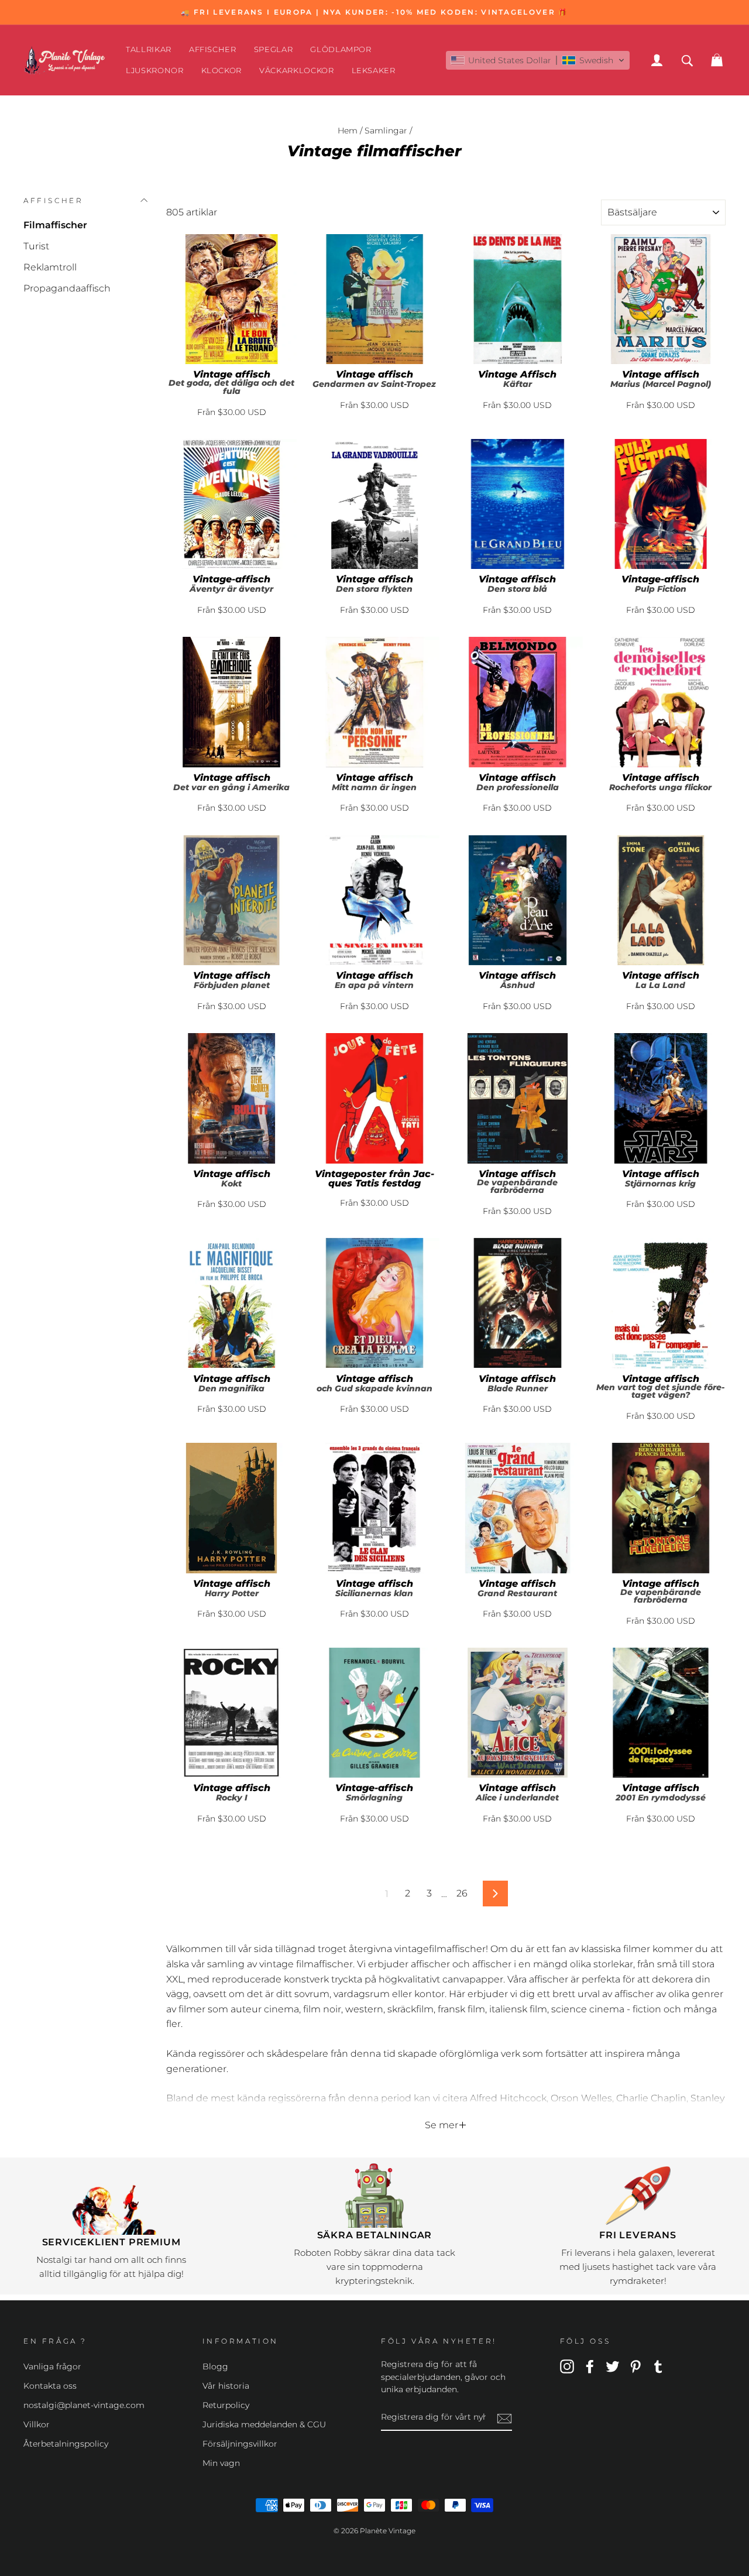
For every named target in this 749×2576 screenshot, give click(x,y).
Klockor (222, 70)
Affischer (213, 49)
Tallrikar (149, 49)
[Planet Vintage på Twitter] (613, 2366)
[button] (538, 60)
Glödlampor (341, 49)
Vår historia (226, 2386)
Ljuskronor (155, 70)
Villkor (37, 2424)
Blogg (215, 2366)
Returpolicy (226, 2405)
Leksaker (374, 70)
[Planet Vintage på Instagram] (567, 2366)
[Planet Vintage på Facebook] (590, 2366)
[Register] (504, 2418)
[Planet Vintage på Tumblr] (658, 2366)
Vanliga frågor (52, 2366)
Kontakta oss (50, 2386)
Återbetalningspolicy (66, 2444)
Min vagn (221, 2463)
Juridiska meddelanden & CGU (264, 2424)
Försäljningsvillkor (240, 2444)
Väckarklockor (296, 70)
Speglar (274, 49)
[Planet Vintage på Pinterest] (635, 2366)
